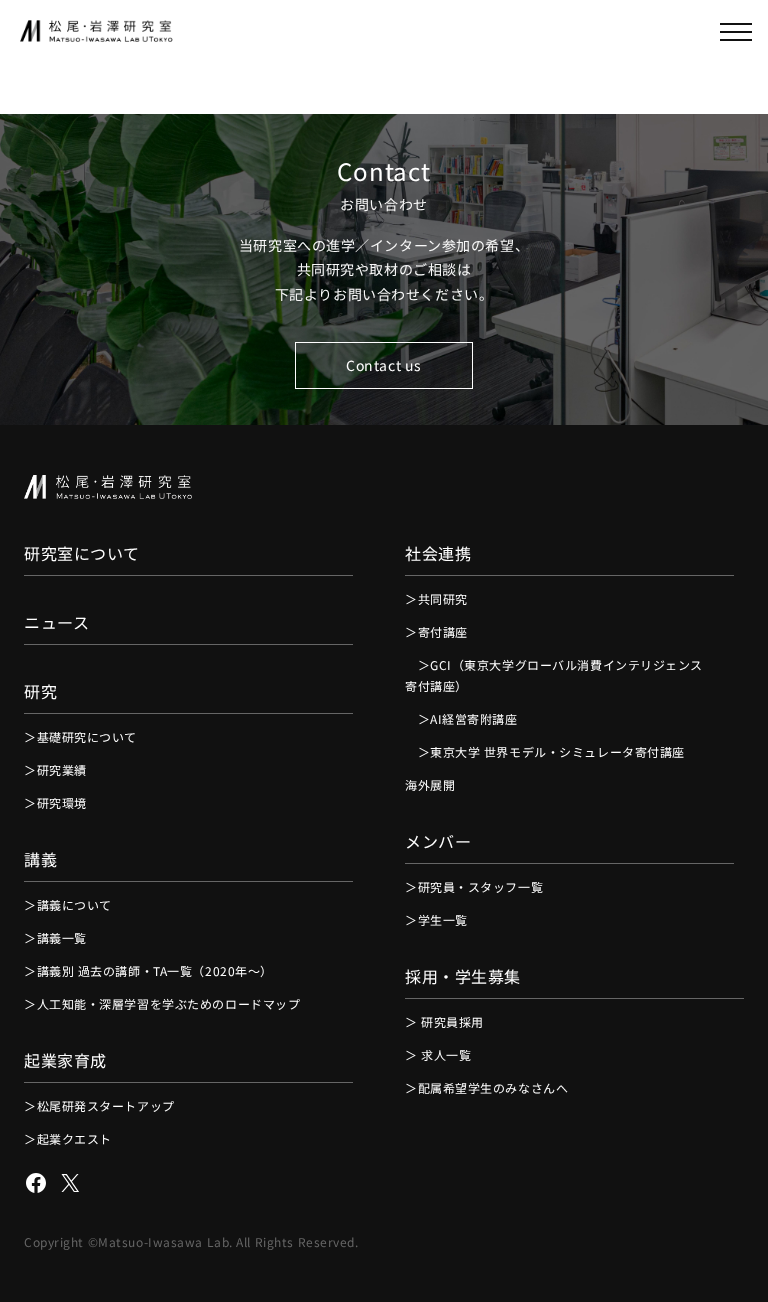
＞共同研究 (436, 598)
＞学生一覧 (436, 919)
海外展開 (430, 784)
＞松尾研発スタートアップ (99, 1105)
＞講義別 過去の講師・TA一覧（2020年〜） (148, 970)
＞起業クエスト (68, 1138)
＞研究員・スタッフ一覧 (474, 886)
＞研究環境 (55, 802)
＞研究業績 (55, 769)
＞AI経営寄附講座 (461, 718)
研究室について (82, 553)
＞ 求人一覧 (438, 1054)
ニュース (56, 622)
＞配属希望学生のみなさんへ (486, 1087)
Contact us (384, 365)
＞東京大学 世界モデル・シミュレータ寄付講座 (545, 751)
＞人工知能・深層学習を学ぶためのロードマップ (162, 1003)
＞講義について (68, 904)
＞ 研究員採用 (444, 1021)
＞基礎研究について (80, 736)
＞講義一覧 (55, 937)
